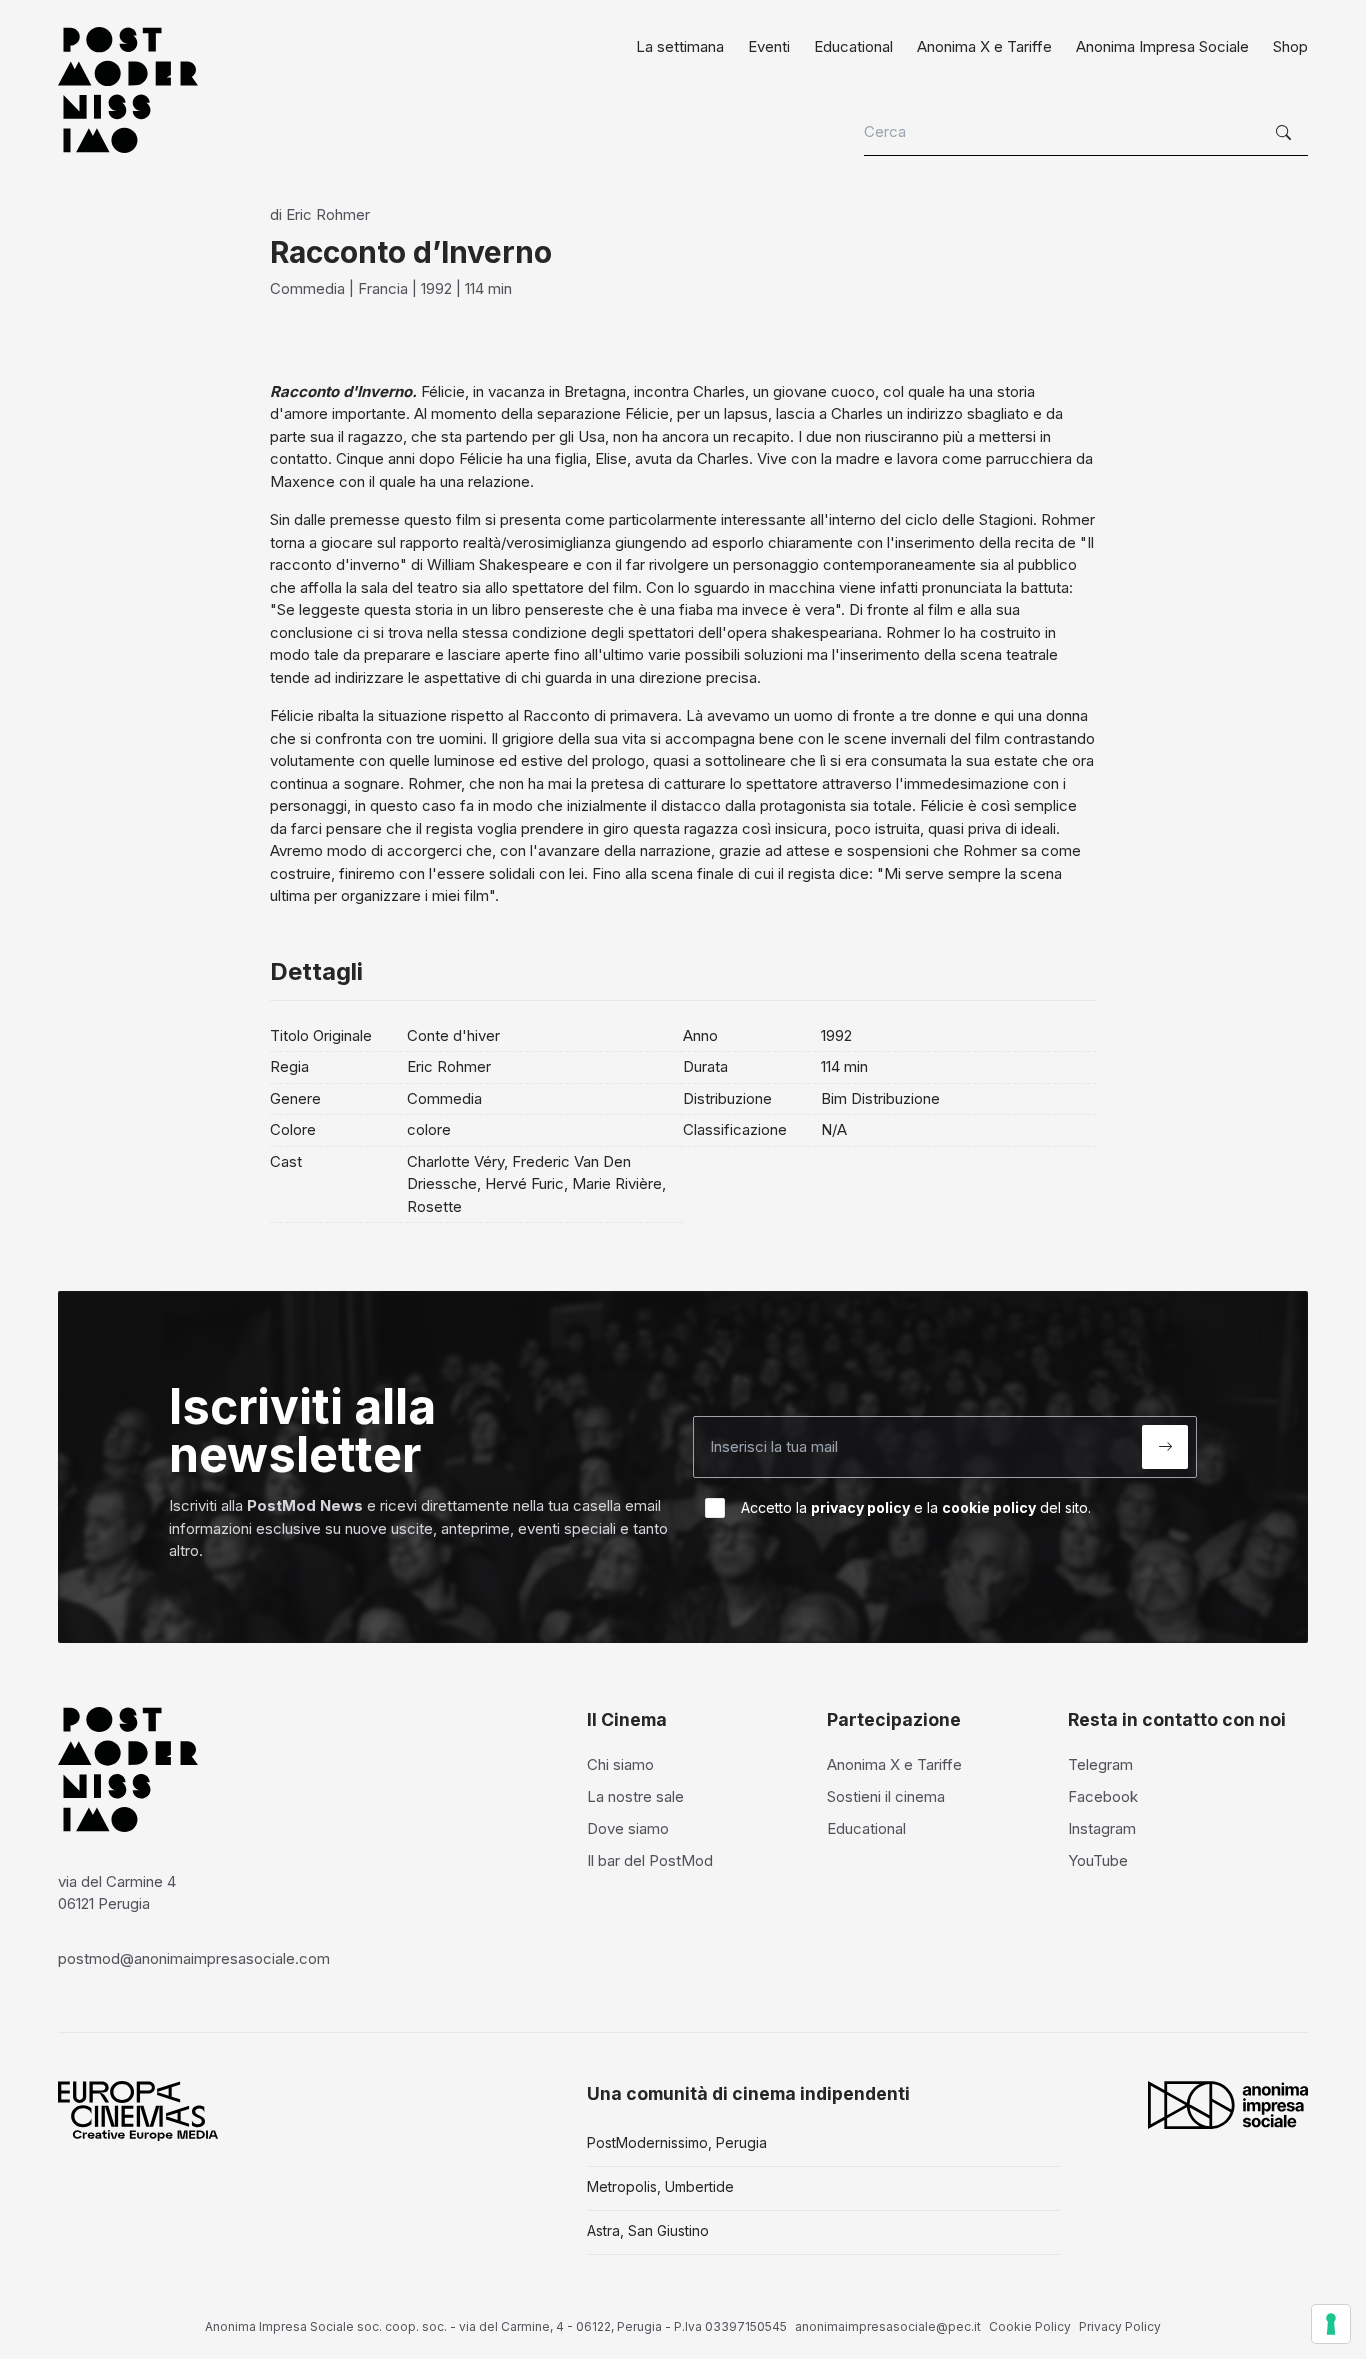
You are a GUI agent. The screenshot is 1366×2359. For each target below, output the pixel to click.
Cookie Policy (1030, 2326)
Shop (1290, 46)
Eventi (769, 46)
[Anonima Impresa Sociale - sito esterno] (1228, 2105)
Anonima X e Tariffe (984, 46)
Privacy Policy (1120, 2326)
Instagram (1102, 1828)
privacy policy (860, 1507)
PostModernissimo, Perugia (677, 2142)
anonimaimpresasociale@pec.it (888, 2326)
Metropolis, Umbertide (660, 2186)
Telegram (1100, 1764)
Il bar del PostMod (650, 1860)
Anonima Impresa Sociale (1162, 46)
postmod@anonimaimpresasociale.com (194, 1958)
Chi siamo (620, 1764)
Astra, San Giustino (648, 2230)
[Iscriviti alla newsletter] (1165, 1447)
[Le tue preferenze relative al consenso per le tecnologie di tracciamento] (1331, 2324)
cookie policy (989, 1507)
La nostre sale (635, 1796)
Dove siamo (628, 1828)
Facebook (1103, 1796)
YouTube (1098, 1860)
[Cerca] (1286, 133)
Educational (853, 46)
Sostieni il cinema (886, 1796)
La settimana (680, 46)
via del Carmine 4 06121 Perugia (117, 1893)
